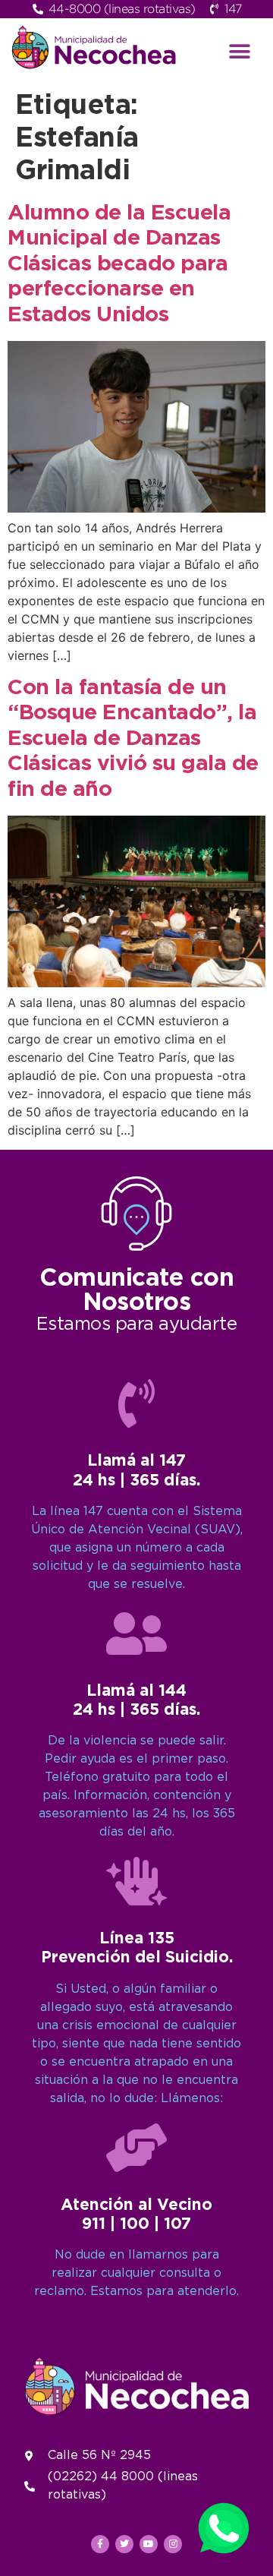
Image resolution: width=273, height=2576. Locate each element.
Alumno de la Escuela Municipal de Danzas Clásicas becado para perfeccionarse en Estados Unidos (119, 264)
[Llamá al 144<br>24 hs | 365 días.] (136, 1634)
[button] (240, 51)
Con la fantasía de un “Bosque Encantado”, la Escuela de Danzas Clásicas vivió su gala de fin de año (133, 739)
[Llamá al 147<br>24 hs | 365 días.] (136, 1403)
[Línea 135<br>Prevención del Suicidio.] (136, 1881)
